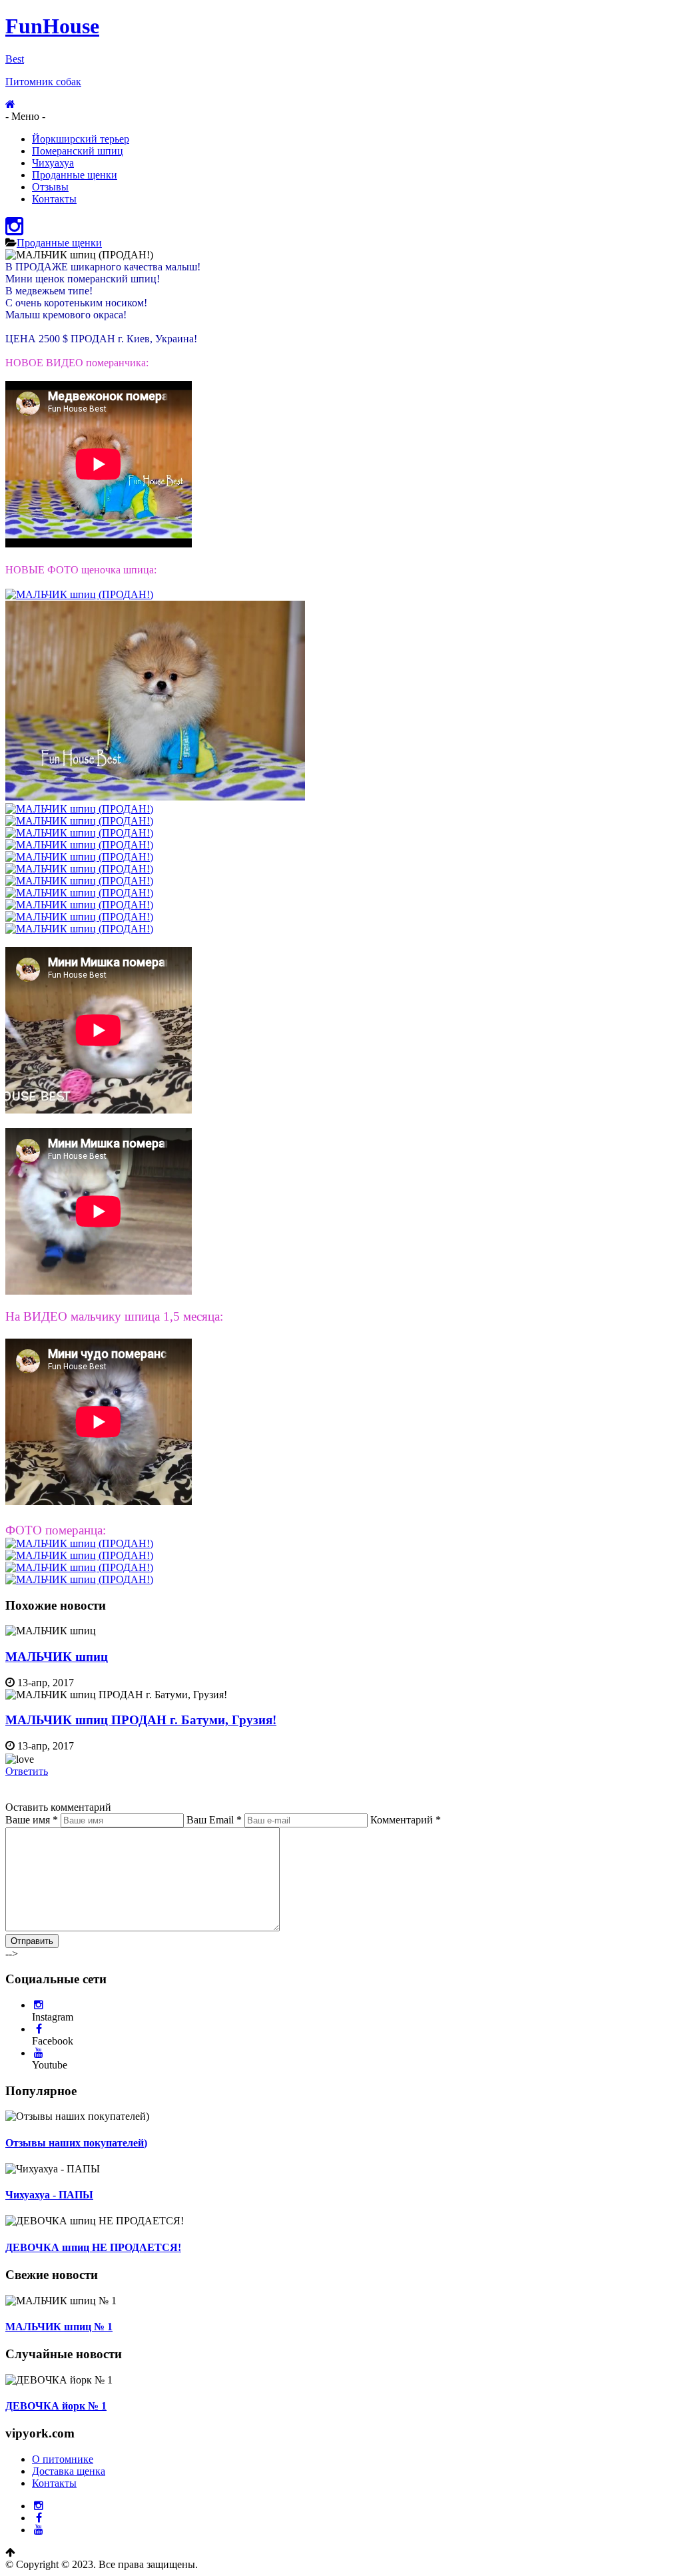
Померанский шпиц (78, 151)
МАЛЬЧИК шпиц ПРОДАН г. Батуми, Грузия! (141, 1720)
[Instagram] (14, 230)
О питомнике (63, 2459)
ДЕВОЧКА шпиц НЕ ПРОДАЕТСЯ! (93, 2247)
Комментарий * (406, 1820)
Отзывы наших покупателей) (76, 2143)
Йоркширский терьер (81, 139)
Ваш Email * (214, 1820)
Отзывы (50, 187)
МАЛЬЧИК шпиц (57, 1657)
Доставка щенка (69, 2471)
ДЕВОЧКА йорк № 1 (56, 2406)
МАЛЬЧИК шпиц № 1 (59, 2327)
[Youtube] (39, 2053)
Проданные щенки (75, 175)
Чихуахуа (53, 163)
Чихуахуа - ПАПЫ (49, 2195)
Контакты (54, 199)
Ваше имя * (32, 1820)
